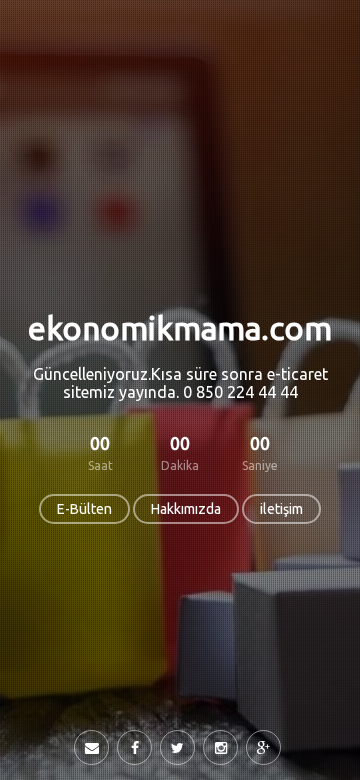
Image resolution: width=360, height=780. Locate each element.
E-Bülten (84, 509)
